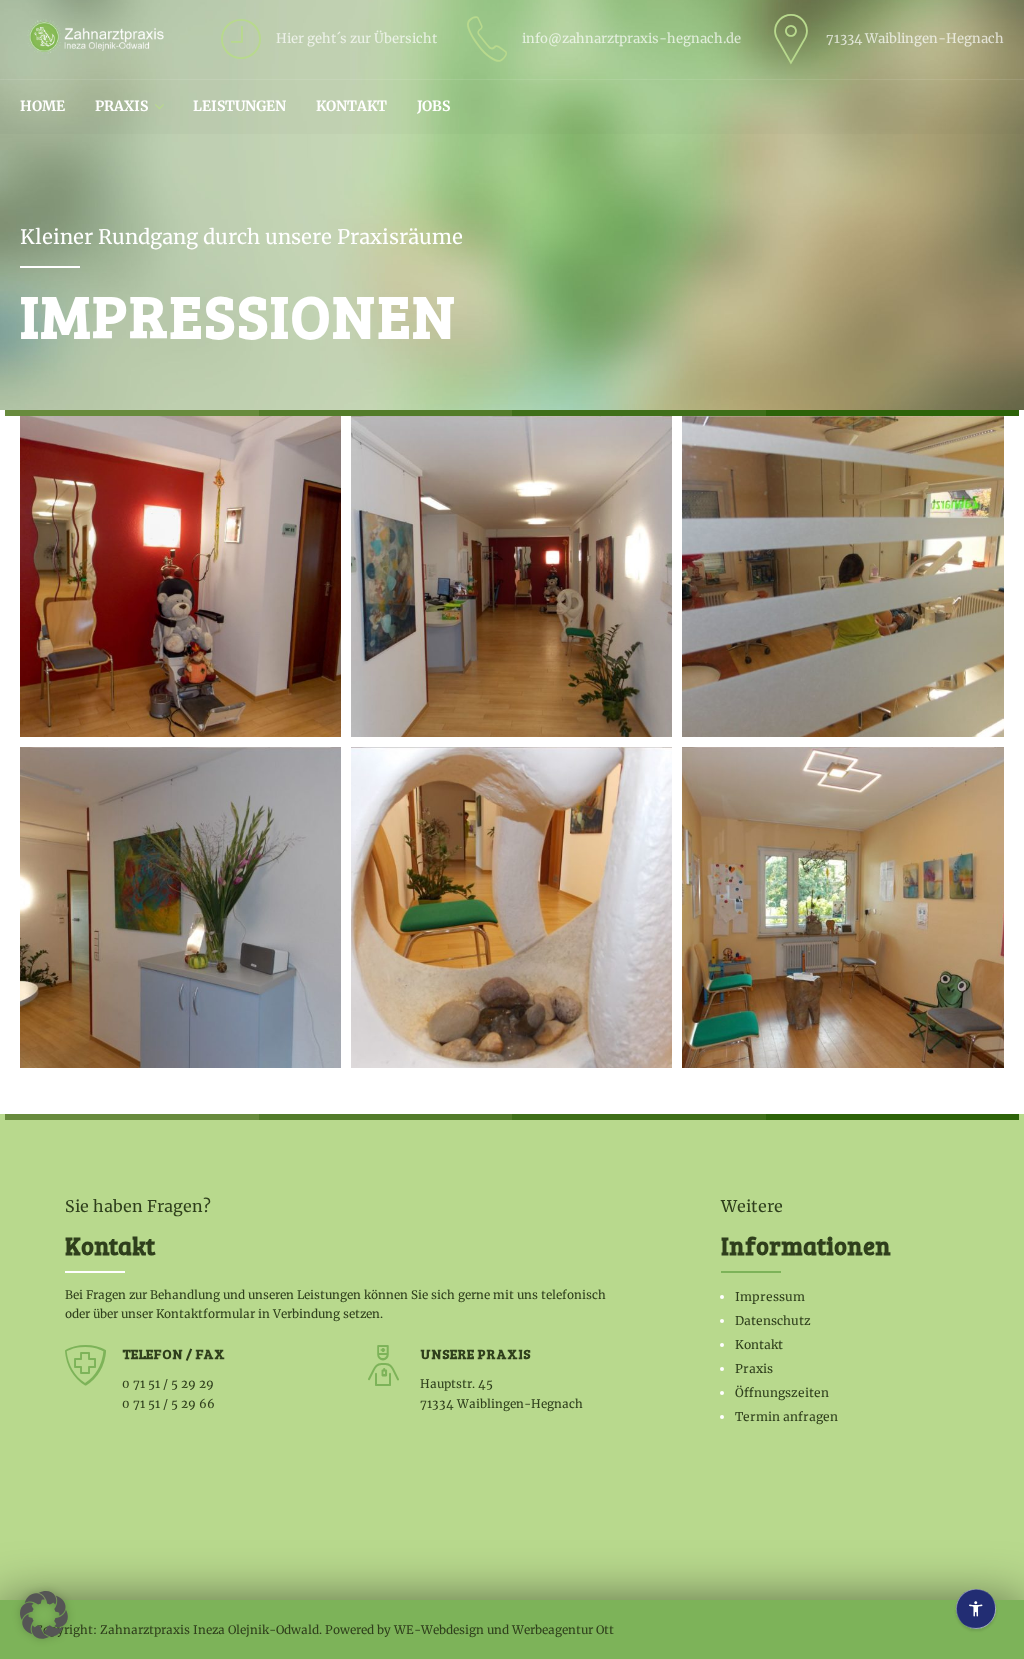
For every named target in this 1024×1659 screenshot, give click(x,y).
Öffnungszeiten (782, 1392)
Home (42, 106)
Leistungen (239, 106)
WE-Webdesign (439, 1629)
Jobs (433, 106)
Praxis (121, 106)
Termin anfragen (786, 1416)
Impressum (770, 1296)
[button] (44, 1615)
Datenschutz (773, 1320)
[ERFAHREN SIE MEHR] (185, 581)
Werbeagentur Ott (563, 1629)
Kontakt (351, 106)
